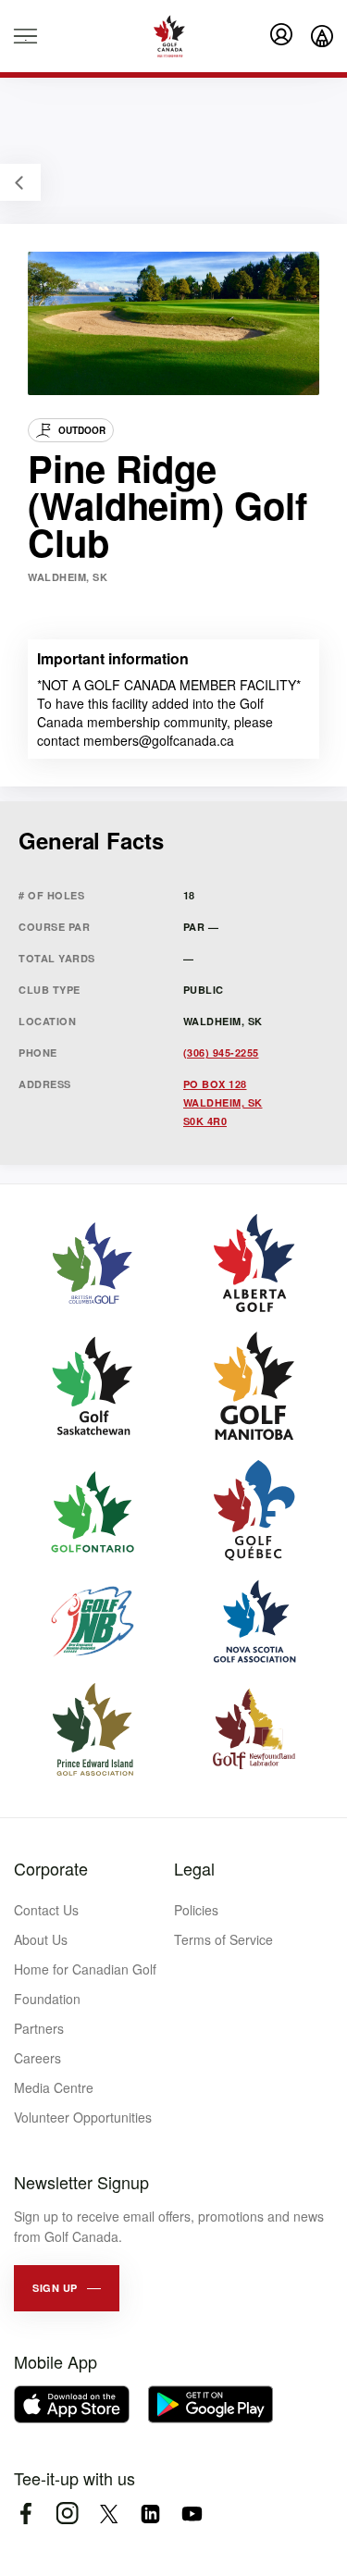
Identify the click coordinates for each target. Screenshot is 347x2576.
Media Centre (54, 2087)
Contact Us (46, 1910)
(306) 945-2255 (221, 1053)
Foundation (47, 1999)
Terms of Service (223, 1939)
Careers (37, 2058)
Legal (194, 1868)
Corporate (51, 1868)
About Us (41, 1939)
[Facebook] (25, 2514)
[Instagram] (67, 2514)
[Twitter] (109, 2514)
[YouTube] (192, 2514)
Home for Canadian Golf (85, 1969)
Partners (39, 2028)
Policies (196, 1910)
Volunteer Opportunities (83, 2117)
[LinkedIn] (150, 2514)
